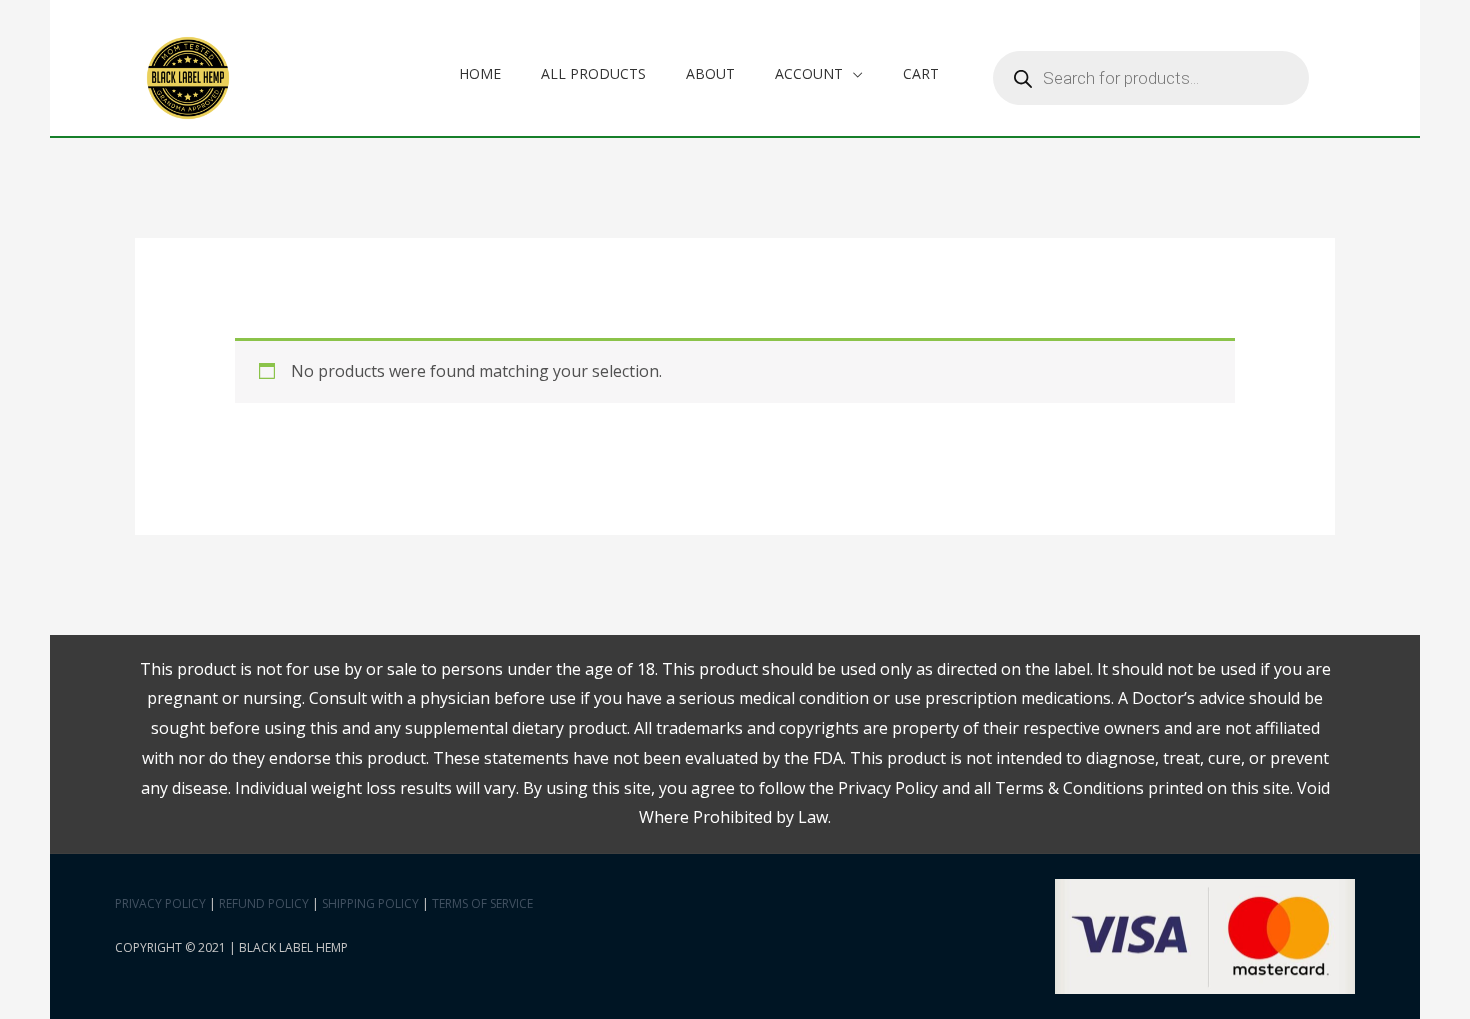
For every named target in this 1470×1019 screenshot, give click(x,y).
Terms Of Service (482, 903)
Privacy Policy (160, 903)
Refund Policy (264, 903)
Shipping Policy (370, 903)
